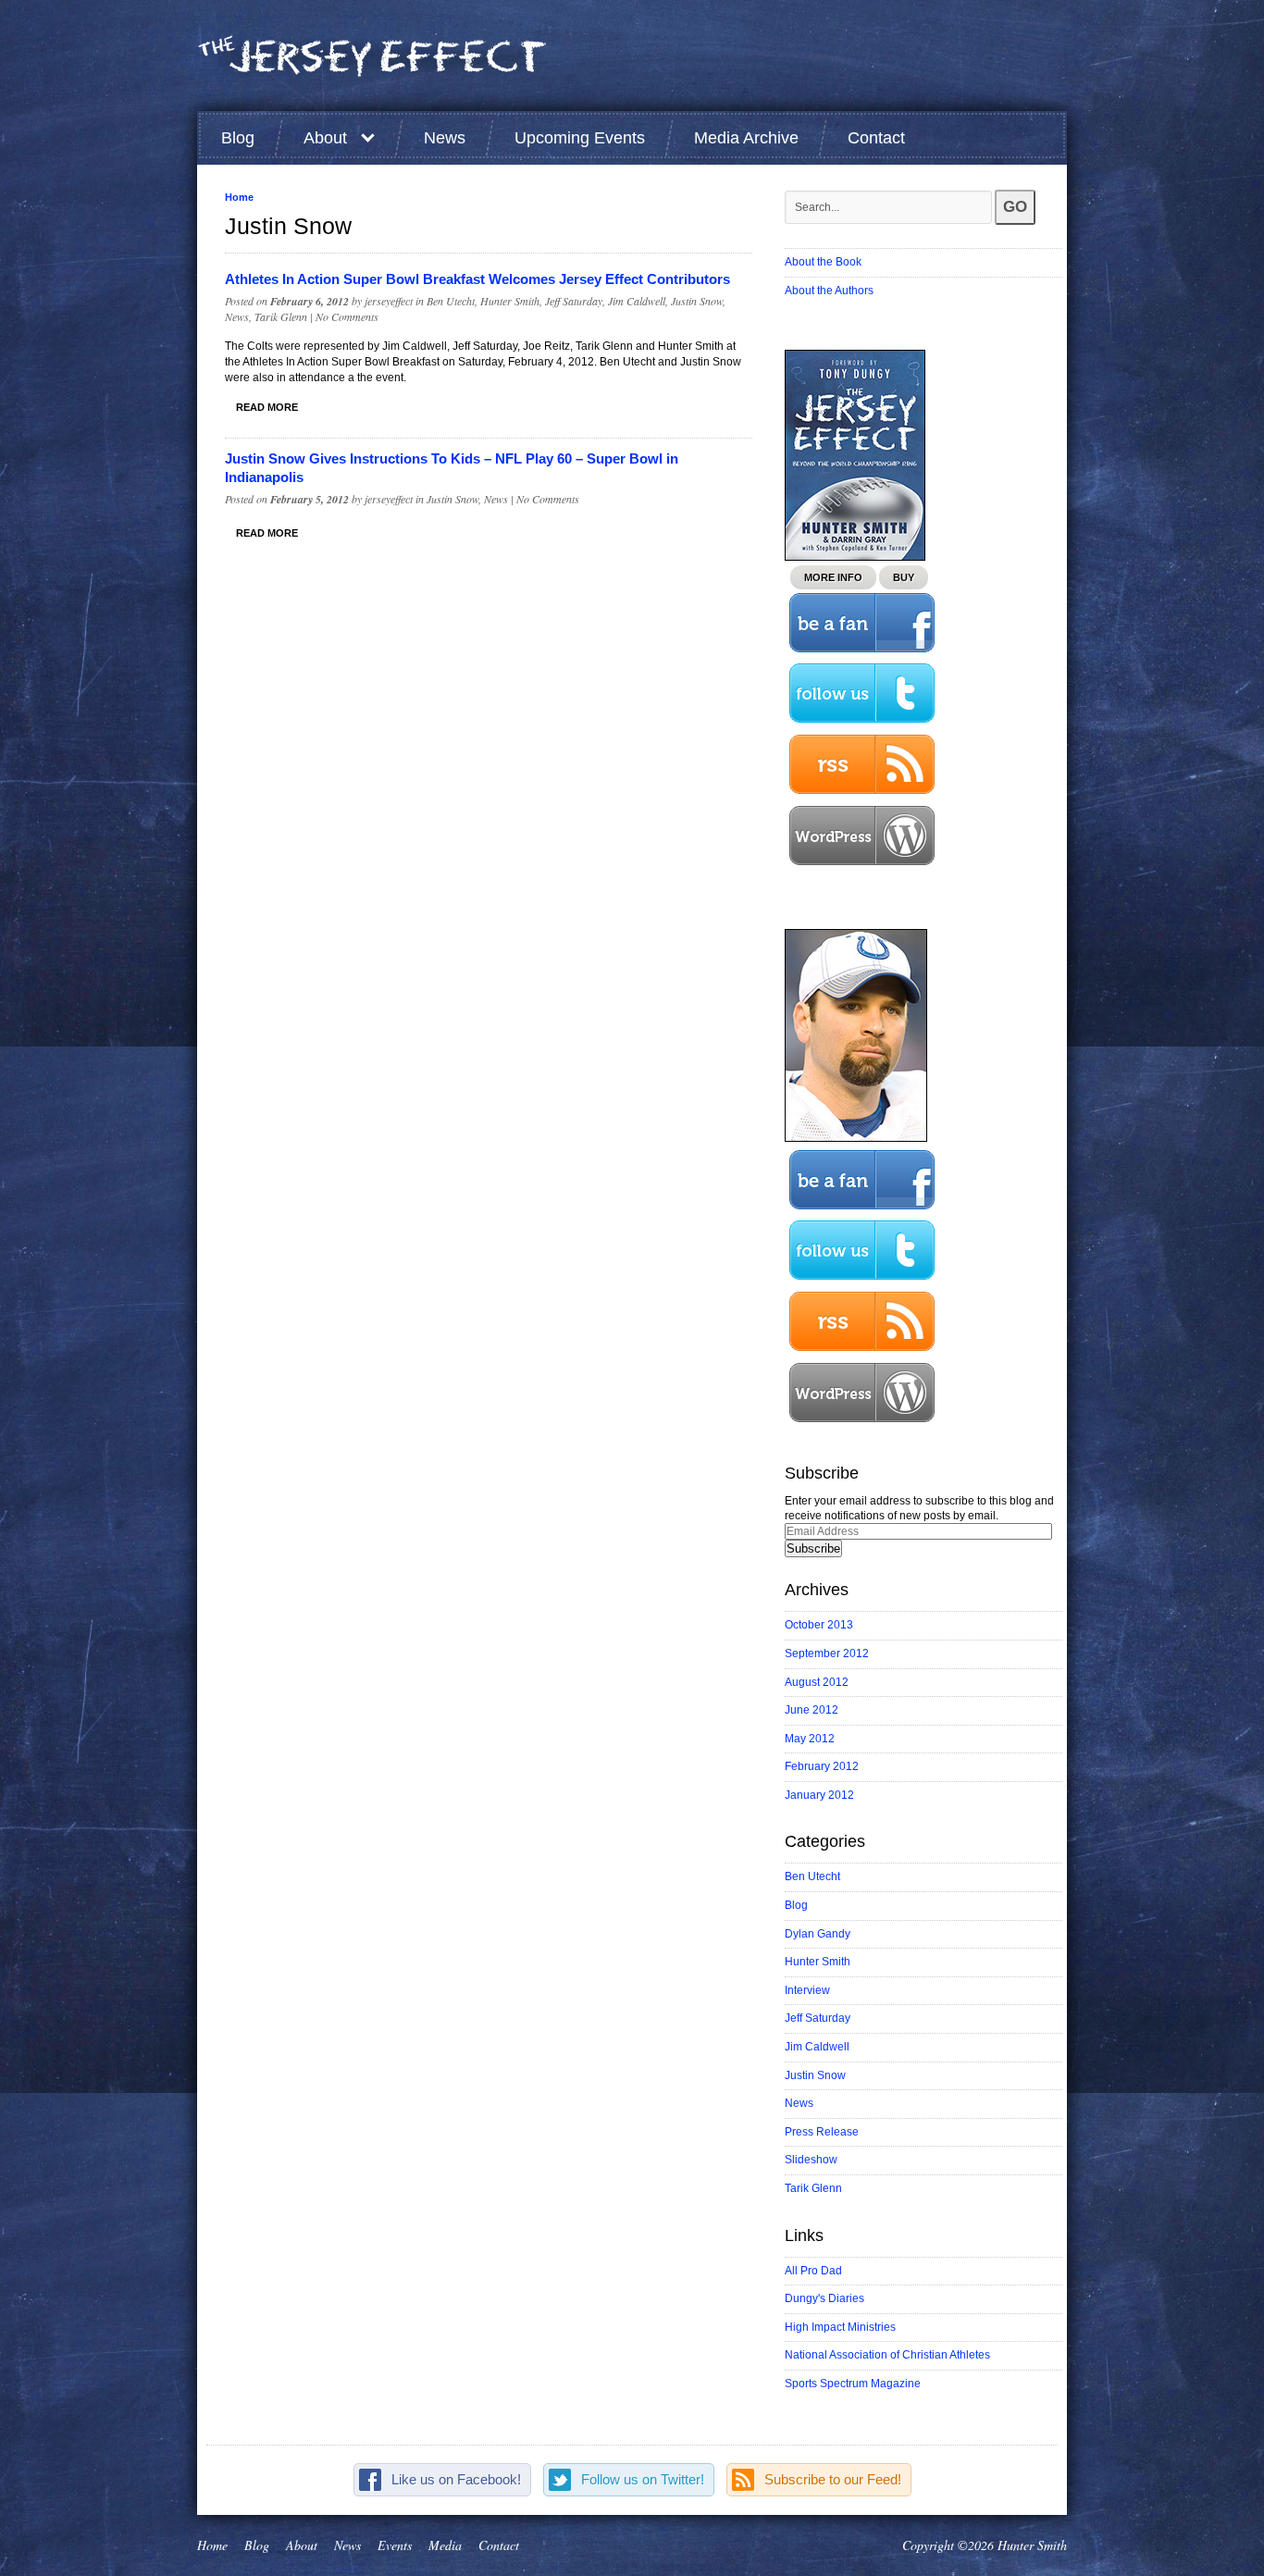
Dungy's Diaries (824, 2298)
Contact (876, 138)
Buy (904, 577)
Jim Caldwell (637, 301)
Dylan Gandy (818, 1934)
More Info (833, 577)
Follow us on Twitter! (643, 2479)
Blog (238, 138)
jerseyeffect (389, 301)
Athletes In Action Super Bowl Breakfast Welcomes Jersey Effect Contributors (477, 279)
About (325, 138)
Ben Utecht (451, 301)
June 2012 (812, 1710)
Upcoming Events (580, 138)
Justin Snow (697, 301)
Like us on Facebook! (456, 2479)
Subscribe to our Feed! (833, 2479)
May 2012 (810, 1739)
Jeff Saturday (574, 301)
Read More (267, 407)
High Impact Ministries (840, 2327)
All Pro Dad (813, 2271)
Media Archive (746, 138)
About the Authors (829, 291)
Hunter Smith (510, 301)
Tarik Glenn (281, 316)
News (445, 138)
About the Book (823, 262)
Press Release (822, 2132)
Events (395, 2545)
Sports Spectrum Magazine (853, 2384)
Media (445, 2545)
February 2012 (822, 1766)
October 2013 (819, 1625)
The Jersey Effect (373, 56)
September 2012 (827, 1653)
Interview (807, 1990)
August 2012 (817, 1682)
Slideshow (811, 2160)
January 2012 (819, 1795)
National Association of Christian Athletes (887, 2355)
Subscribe (813, 1548)
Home (239, 197)
